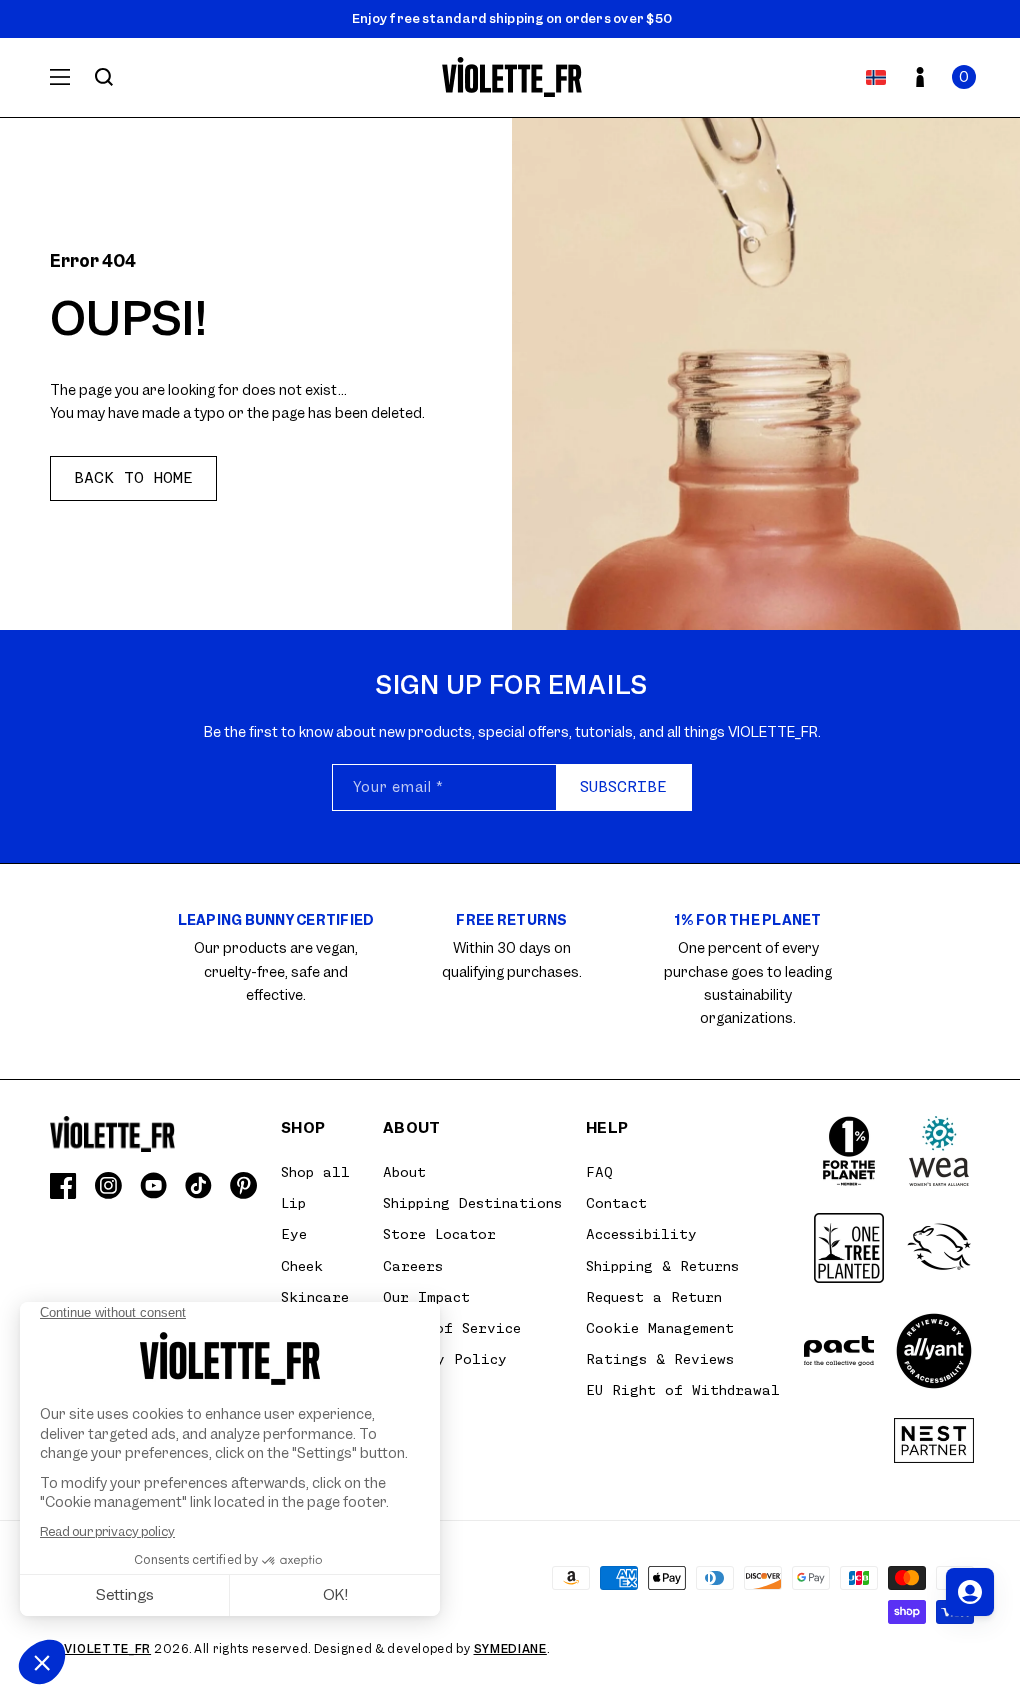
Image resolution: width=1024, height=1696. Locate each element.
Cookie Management (660, 1328)
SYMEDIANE (510, 1649)
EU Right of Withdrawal (683, 1390)
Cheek (302, 1266)
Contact (616, 1203)
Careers (413, 1266)
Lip (293, 1203)
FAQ (599, 1172)
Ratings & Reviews (660, 1359)
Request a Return (654, 1297)
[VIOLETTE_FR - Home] (512, 77)
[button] (964, 77)
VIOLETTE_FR (107, 1649)
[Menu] (60, 77)
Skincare (315, 1297)
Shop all (315, 1172)
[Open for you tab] (970, 1592)
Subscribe (623, 787)
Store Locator (439, 1234)
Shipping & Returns (662, 1266)
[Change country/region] (876, 77)
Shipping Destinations (472, 1203)
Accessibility (641, 1234)
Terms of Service (452, 1328)
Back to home (133, 478)
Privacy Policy (445, 1359)
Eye (294, 1234)
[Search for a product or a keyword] (104, 77)
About (404, 1172)
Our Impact (426, 1297)
